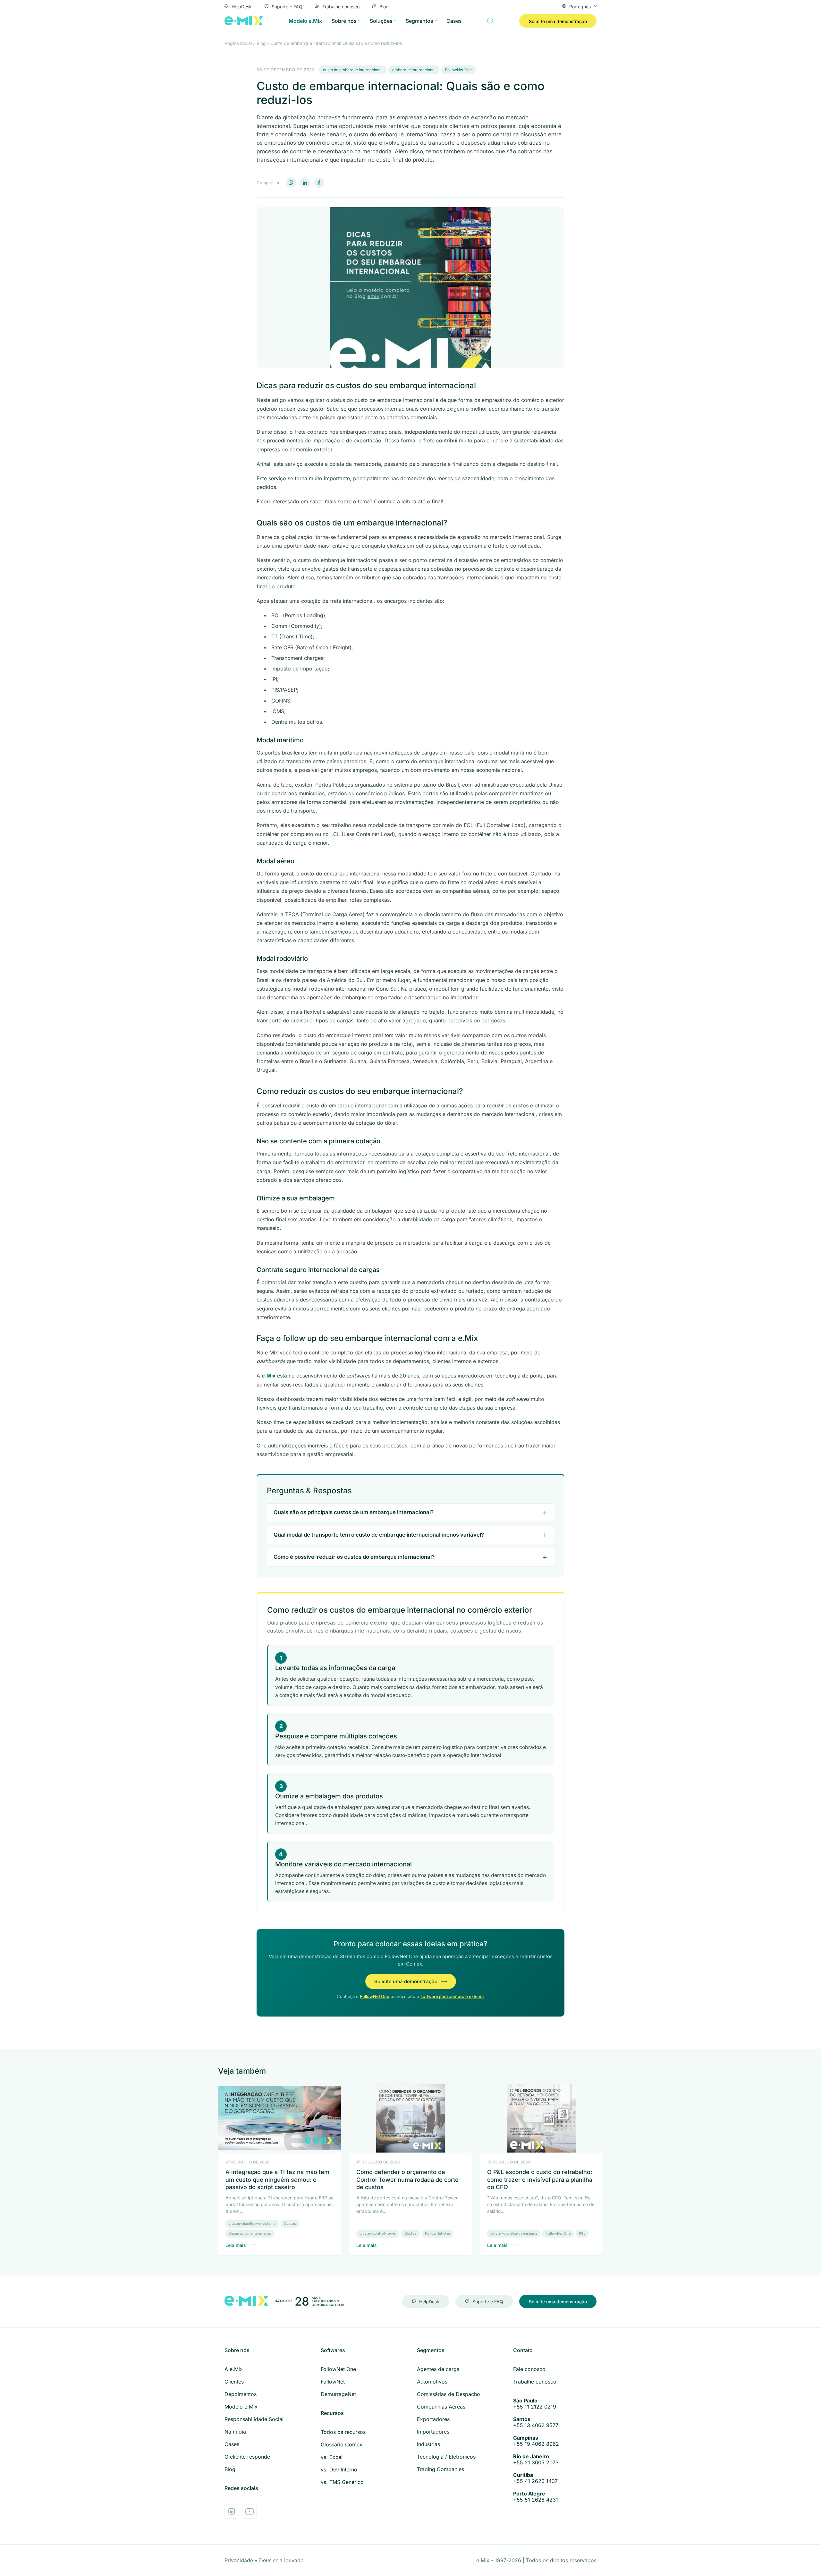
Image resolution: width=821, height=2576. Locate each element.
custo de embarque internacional (353, 70)
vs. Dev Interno (339, 2469)
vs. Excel (332, 2457)
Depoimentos (241, 2394)
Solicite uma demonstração (558, 21)
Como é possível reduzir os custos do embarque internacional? (354, 1557)
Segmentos (419, 21)
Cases (454, 21)
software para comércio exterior (452, 1996)
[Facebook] (319, 183)
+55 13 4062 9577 (536, 2422)
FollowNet (333, 2382)
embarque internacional (414, 70)
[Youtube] (249, 2511)
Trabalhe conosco (341, 6)
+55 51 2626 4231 (536, 2497)
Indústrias (428, 2444)
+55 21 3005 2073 (536, 2460)
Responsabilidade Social (254, 2419)
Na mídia (235, 2432)
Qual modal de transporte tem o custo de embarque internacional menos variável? (379, 1535)
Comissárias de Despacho (449, 2394)
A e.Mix (234, 2369)
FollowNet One (458, 70)
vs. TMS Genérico (342, 2482)
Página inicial (238, 43)
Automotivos (432, 2382)
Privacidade (240, 2560)
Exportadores (433, 2419)
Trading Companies (440, 2469)
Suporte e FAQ (287, 6)
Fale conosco (529, 2369)
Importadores (433, 2432)
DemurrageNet (338, 2394)
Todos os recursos (343, 2432)
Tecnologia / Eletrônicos (446, 2457)
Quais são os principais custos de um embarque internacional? (354, 1512)
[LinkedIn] (305, 183)
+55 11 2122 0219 (535, 2404)
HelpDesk (242, 6)
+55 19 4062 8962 (536, 2441)
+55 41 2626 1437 (535, 2478)
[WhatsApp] (291, 183)
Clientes (234, 2382)
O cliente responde (247, 2457)
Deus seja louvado (281, 2560)
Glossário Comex (342, 2444)
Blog (384, 6)
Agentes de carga (438, 2369)
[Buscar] (490, 21)
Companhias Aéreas (441, 2407)
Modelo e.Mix (305, 21)
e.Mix (269, 1376)
